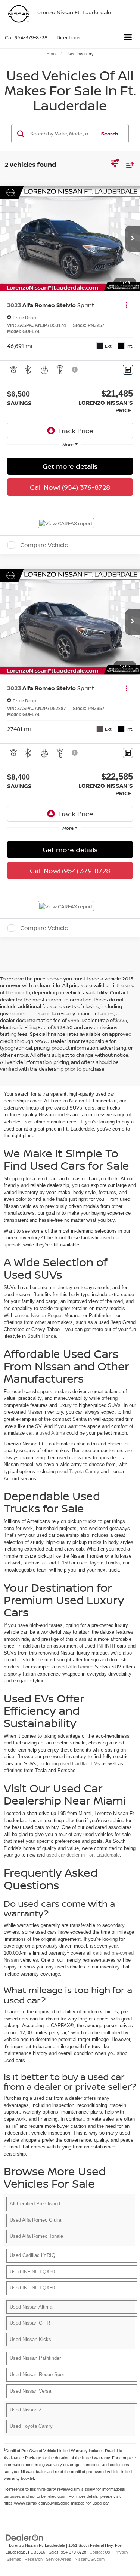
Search (110, 134)
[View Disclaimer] (75, 370)
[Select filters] (114, 165)
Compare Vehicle (44, 545)
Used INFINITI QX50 (32, 2272)
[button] (26, 38)
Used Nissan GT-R (30, 2323)
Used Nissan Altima (31, 2307)
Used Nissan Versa (30, 2391)
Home (52, 54)
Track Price (76, 431)
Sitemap (14, 2559)
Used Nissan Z (26, 2410)
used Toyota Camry (78, 1471)
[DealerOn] (25, 2537)
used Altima (52, 1433)
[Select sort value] (128, 165)
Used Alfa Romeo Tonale (36, 2236)
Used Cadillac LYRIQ (32, 2255)
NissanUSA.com (90, 2559)
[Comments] (128, 370)
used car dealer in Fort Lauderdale (83, 1855)
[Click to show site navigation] (128, 38)
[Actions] (126, 305)
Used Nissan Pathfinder (35, 2358)
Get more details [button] (70, 466)
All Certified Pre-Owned (35, 2204)
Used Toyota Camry (31, 2426)
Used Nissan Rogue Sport (38, 2375)
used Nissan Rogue (40, 1315)
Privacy (122, 2552)
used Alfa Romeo (75, 1667)
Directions (69, 37)
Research (34, 2559)
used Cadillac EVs (80, 1764)
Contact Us (100, 2552)
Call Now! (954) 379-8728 (70, 487)
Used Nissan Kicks (30, 2339)
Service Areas (59, 2559)
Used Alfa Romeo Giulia (35, 2220)
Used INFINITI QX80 (32, 2288)
